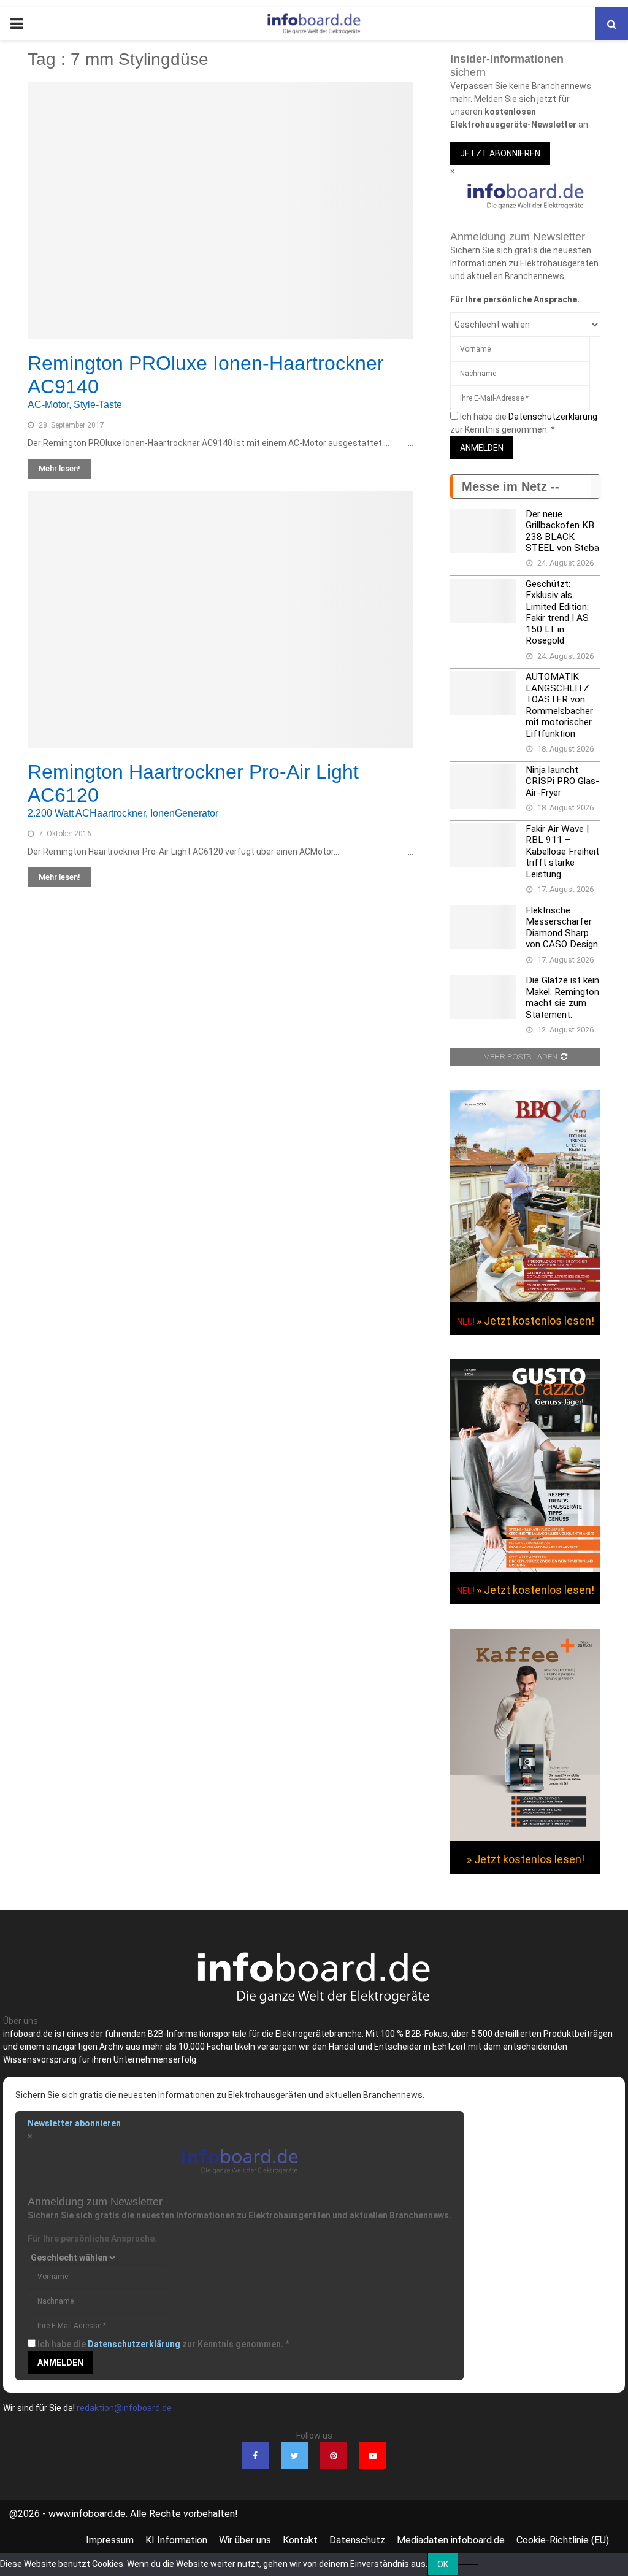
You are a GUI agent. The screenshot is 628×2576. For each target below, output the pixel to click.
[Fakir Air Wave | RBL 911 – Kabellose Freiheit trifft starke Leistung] (483, 845)
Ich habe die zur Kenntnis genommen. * (163, 2344)
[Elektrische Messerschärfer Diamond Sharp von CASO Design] (483, 927)
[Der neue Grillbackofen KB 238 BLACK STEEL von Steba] (483, 531)
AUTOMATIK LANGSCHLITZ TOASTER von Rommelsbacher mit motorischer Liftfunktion (559, 705)
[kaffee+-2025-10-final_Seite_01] (525, 1838)
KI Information (176, 2540)
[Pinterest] (334, 2456)
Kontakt (300, 2540)
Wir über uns (245, 2540)
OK (443, 2564)
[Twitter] (294, 2456)
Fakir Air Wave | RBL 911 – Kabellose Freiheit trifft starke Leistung (562, 852)
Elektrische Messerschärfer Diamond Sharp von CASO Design (562, 927)
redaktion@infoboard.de (124, 2408)
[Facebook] (255, 2456)
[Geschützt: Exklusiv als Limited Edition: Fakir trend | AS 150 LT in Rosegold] (483, 601)
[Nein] (468, 2564)
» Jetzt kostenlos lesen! (535, 1321)
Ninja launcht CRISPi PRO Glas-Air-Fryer (562, 781)
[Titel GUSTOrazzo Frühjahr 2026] (525, 1569)
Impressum (110, 2540)
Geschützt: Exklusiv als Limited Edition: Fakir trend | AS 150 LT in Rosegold (557, 612)
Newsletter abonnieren (74, 2123)
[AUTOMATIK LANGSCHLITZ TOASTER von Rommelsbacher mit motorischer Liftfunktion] (483, 693)
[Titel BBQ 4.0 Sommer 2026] (525, 1299)
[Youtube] (373, 2456)
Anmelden (482, 448)
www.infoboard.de (87, 2514)
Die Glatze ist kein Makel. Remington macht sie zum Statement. (562, 997)
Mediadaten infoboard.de (451, 2540)
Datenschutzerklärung (553, 417)
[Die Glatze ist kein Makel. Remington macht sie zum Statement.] (483, 997)
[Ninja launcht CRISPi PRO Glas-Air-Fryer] (483, 786)
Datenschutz (357, 2540)
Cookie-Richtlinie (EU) (563, 2540)
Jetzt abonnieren (500, 153)
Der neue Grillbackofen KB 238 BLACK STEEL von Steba (562, 531)
